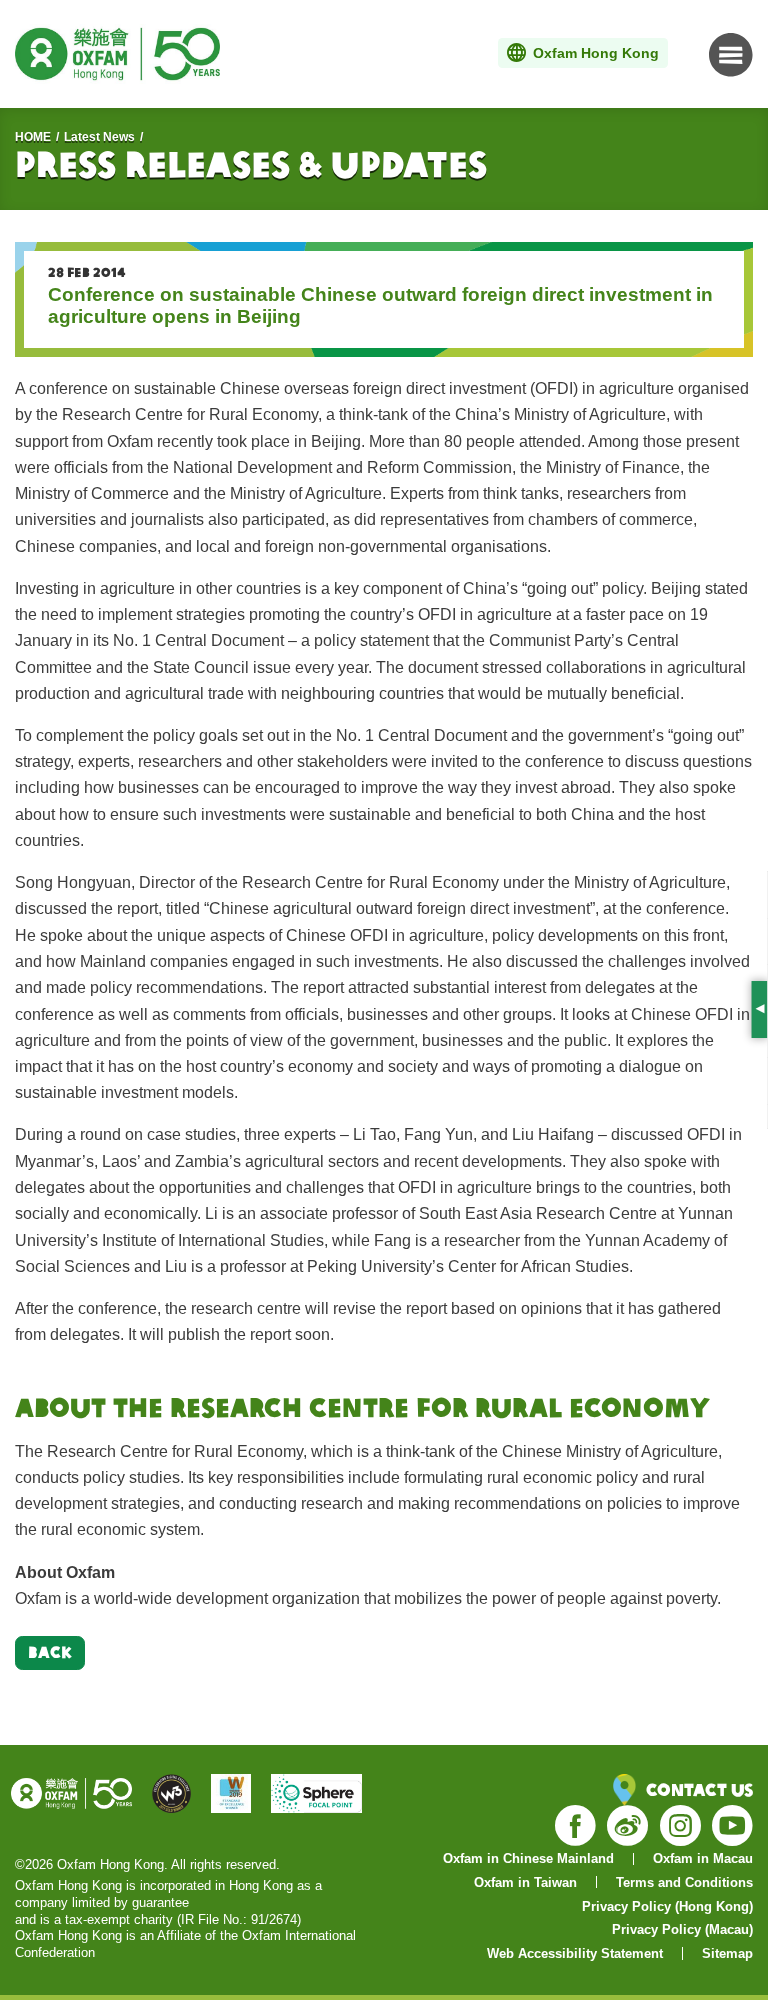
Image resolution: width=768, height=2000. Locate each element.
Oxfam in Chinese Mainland (528, 1858)
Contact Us (699, 1789)
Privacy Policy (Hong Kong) (667, 1906)
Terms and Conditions (684, 1882)
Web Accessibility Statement (575, 1953)
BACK (50, 1652)
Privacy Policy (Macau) (682, 1929)
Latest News (99, 137)
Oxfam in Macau (703, 1858)
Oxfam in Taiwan (525, 1882)
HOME (33, 137)
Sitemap (727, 1953)
